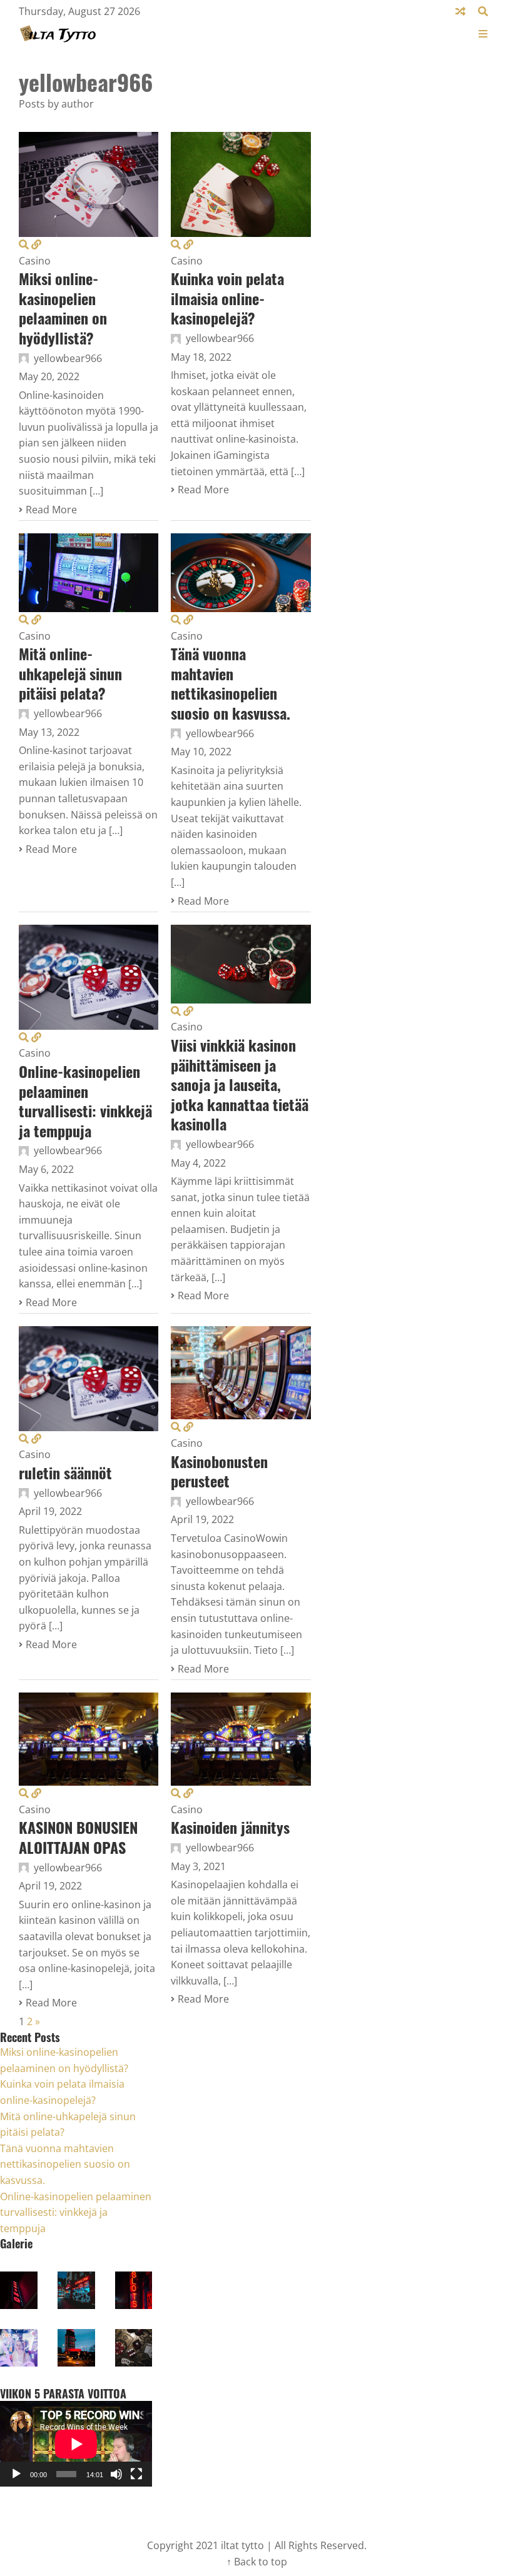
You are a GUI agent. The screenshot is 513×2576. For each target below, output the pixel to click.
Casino (35, 261)
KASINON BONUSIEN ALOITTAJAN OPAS (78, 1837)
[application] (76, 2444)
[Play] (16, 2474)
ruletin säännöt (65, 1472)
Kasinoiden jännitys (230, 1827)
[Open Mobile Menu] (483, 34)
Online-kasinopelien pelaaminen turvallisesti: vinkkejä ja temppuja (85, 1101)
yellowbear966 (68, 358)
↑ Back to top (257, 2562)
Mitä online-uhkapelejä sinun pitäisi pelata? (70, 673)
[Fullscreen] (136, 2474)
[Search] (483, 11)
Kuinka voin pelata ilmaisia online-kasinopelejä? (227, 298)
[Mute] (116, 2474)
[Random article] (460, 11)
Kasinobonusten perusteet (219, 1471)
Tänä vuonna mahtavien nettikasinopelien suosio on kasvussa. (231, 683)
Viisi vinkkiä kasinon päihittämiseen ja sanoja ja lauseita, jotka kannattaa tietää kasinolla (240, 1084)
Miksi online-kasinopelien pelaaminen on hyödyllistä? (63, 308)
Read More (51, 510)
